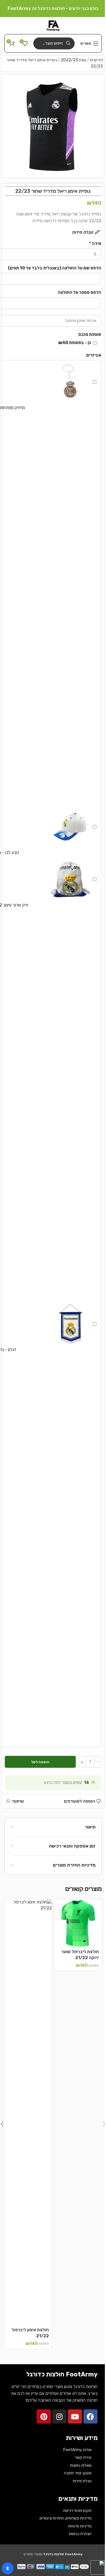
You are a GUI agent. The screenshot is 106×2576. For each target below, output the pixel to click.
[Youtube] (75, 2416)
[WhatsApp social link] (8, 1801)
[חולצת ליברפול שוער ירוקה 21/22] (78, 1923)
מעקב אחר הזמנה (78, 2473)
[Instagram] (59, 2416)
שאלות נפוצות (81, 2465)
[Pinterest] (44, 2416)
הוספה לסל (40, 1762)
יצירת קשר (83, 2457)
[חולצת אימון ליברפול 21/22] (28, 2112)
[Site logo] (53, 25)
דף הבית (96, 60)
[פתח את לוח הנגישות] (8, 2568)
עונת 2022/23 (73, 60)
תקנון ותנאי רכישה (77, 2511)
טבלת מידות (82, 2481)
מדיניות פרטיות (80, 2526)
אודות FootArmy (77, 2450)
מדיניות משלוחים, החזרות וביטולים (66, 2518)
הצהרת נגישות (80, 2534)
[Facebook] (90, 2416)
